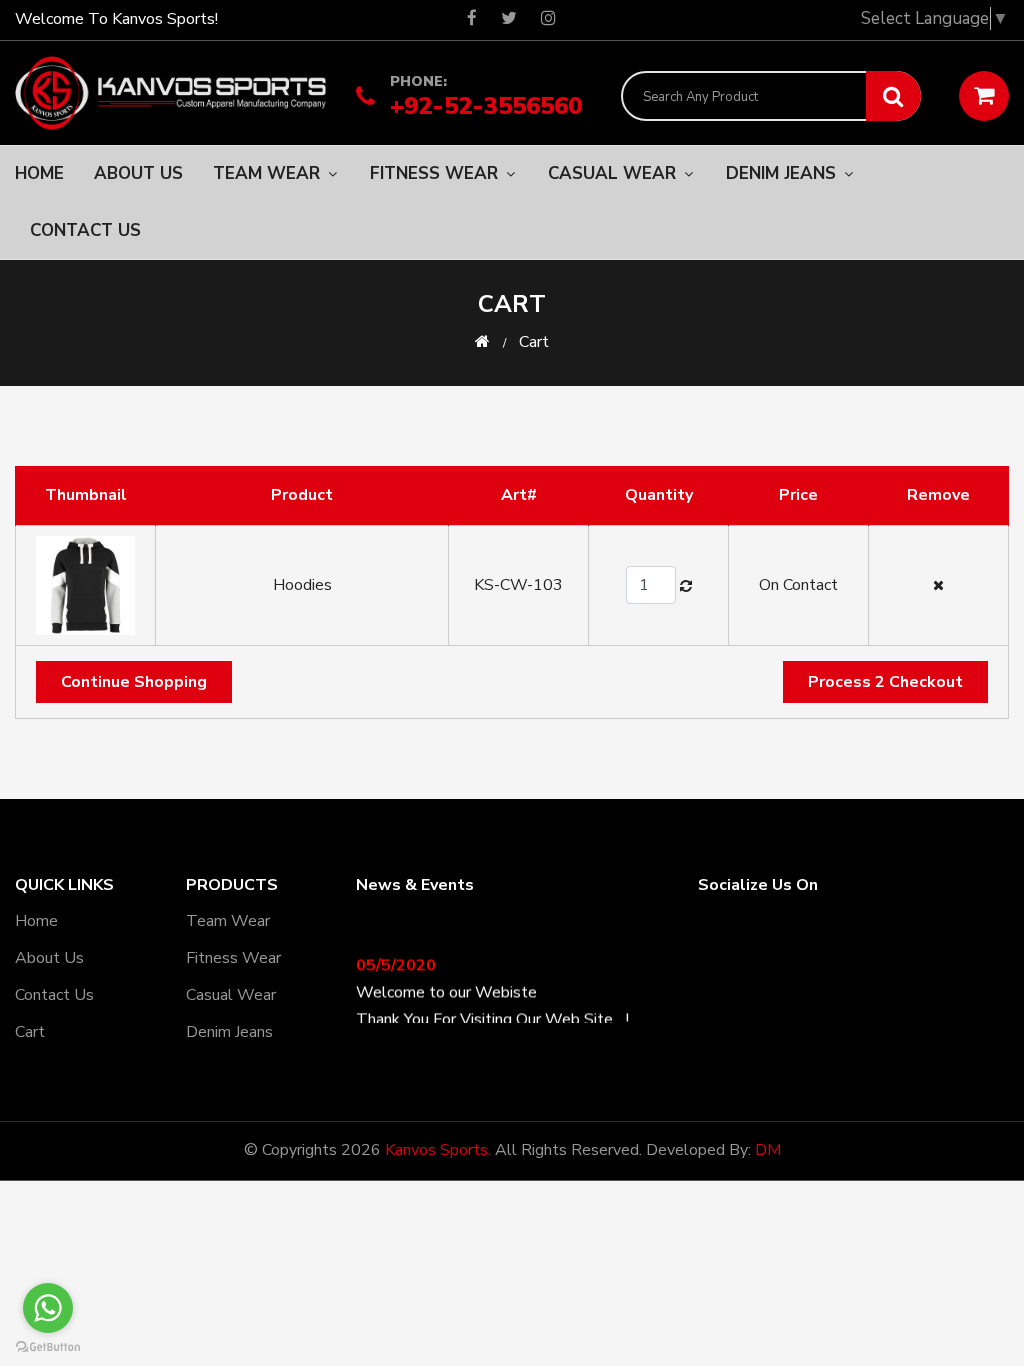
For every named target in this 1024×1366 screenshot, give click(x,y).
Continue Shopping (134, 682)
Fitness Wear (436, 173)
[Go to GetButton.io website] (48, 1346)
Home (39, 173)
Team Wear (269, 173)
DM (768, 1150)
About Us (138, 173)
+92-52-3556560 (486, 104)
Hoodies (302, 585)
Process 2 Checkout (885, 682)
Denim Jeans (783, 173)
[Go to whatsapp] (48, 1308)
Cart (30, 1032)
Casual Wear (614, 173)
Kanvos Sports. (438, 1150)
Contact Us (85, 230)
